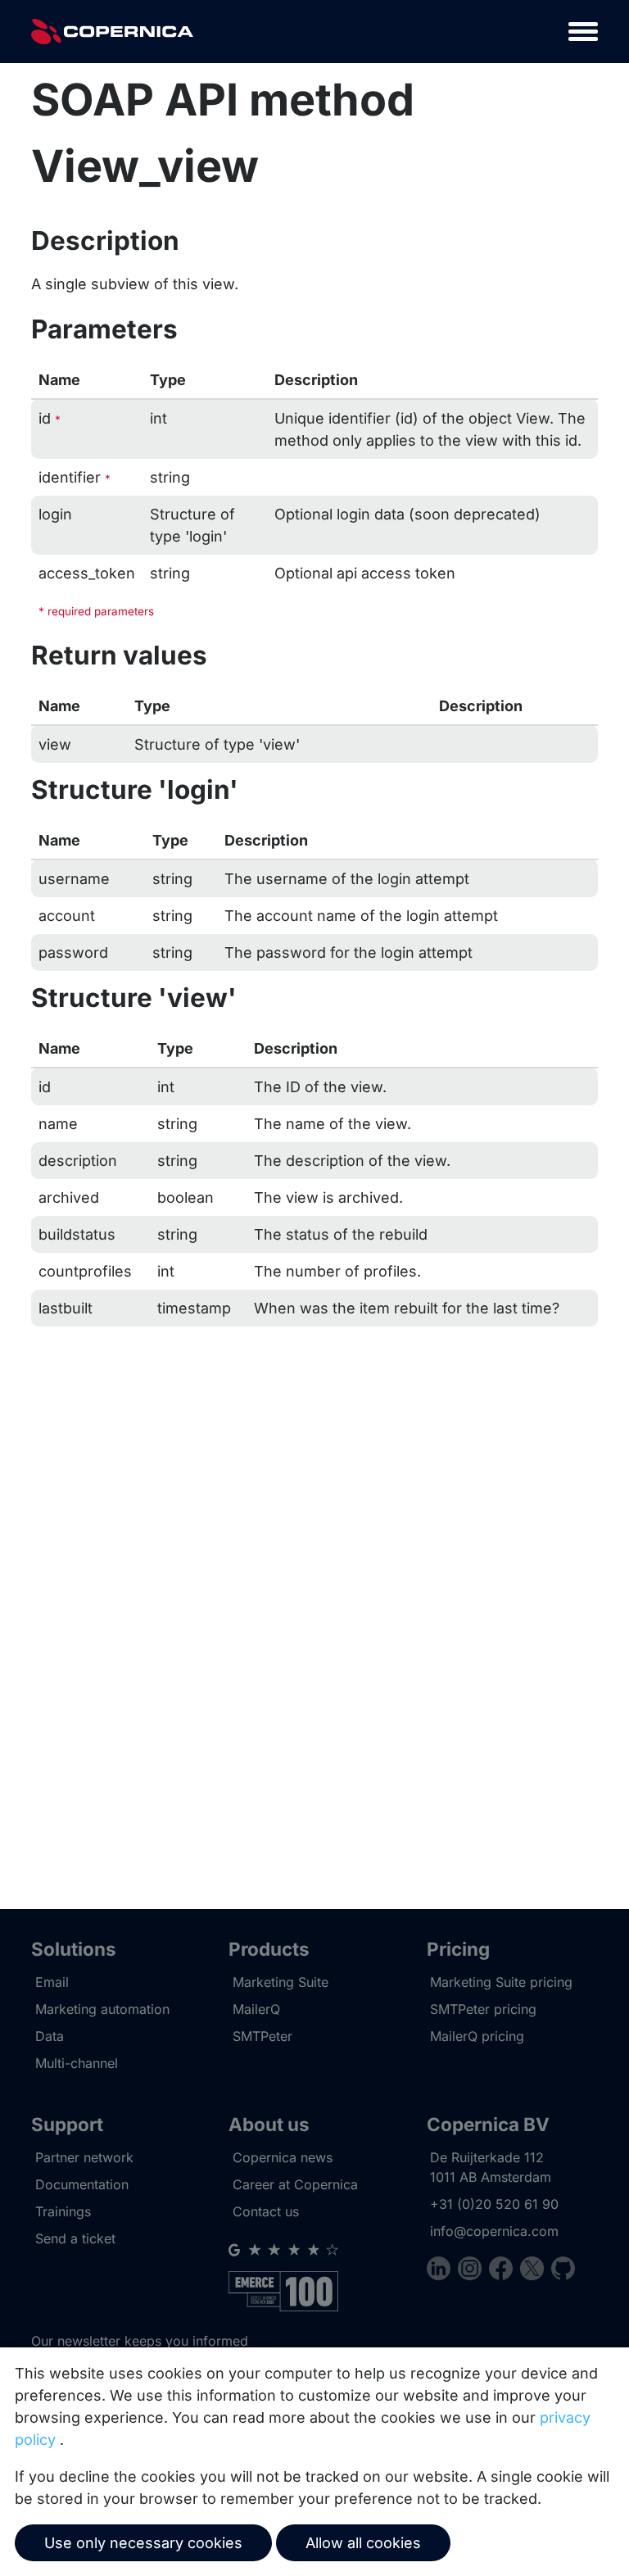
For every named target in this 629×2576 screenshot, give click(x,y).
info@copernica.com (494, 2231)
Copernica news (283, 2157)
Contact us (266, 2211)
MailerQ (256, 2009)
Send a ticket (75, 2238)
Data (50, 2036)
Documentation (82, 2184)
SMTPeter (262, 2036)
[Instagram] (473, 2271)
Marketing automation (102, 2009)
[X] (536, 2271)
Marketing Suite (281, 1982)
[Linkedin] (442, 2271)
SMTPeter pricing (483, 2009)
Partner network (84, 2157)
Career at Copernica (295, 2184)
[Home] (112, 32)
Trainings (63, 2211)
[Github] (563, 2271)
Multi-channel (77, 2063)
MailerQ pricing (477, 2036)
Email (52, 1982)
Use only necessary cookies (143, 2543)
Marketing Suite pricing (501, 1982)
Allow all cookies (363, 2543)
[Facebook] (505, 2271)
